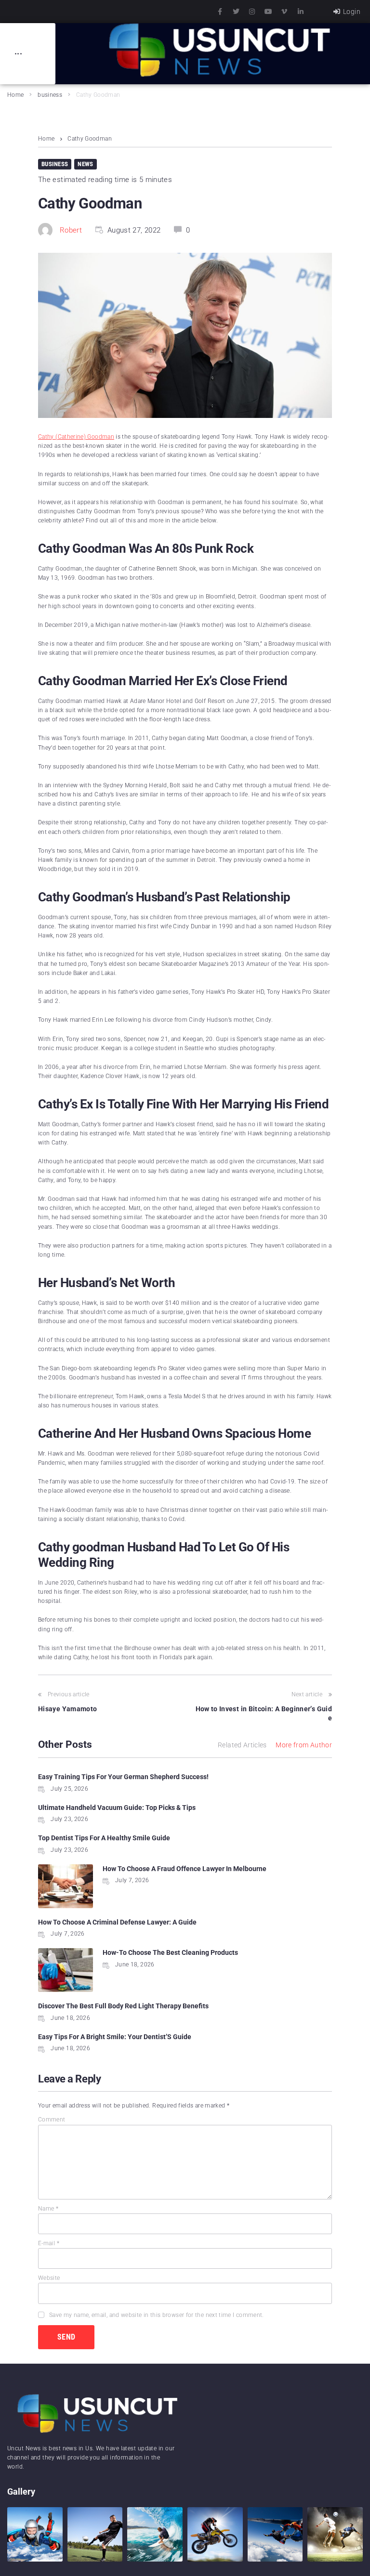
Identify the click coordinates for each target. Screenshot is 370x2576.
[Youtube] (268, 12)
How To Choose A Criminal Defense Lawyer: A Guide (117, 1922)
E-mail (49, 2243)
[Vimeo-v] (284, 12)
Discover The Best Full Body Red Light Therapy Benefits (123, 2006)
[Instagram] (252, 12)
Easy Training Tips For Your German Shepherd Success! (123, 1777)
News (85, 164)
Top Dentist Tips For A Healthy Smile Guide (104, 1838)
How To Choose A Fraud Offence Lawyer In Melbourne (185, 1869)
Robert (71, 230)
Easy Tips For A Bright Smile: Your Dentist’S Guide (115, 2037)
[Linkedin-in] (301, 12)
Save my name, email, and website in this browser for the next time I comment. (157, 2315)
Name (48, 2209)
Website (49, 2278)
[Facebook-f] (220, 12)
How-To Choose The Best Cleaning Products (170, 1952)
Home (15, 95)
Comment (52, 2120)
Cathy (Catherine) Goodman (76, 437)
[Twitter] (236, 12)
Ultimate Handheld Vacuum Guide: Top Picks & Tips (117, 1808)
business (50, 95)
